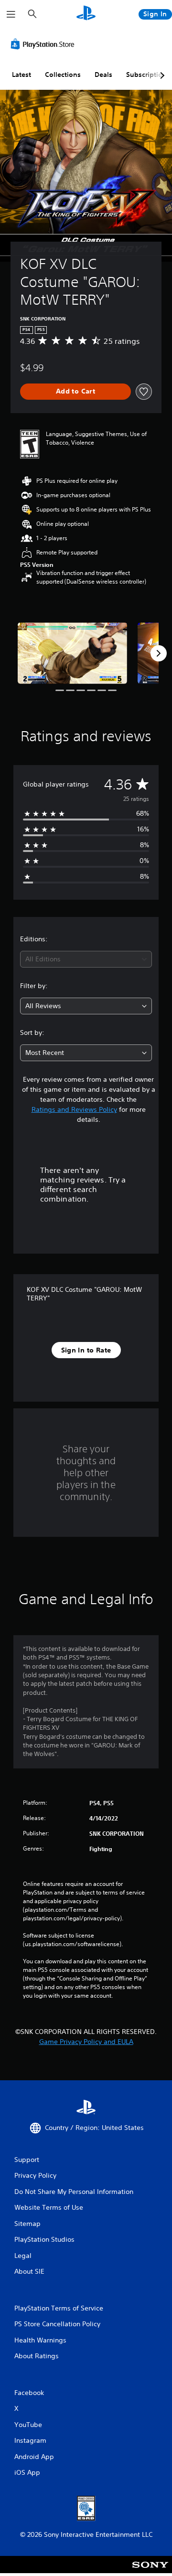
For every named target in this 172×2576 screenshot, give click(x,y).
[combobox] (86, 959)
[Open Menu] (11, 14)
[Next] (159, 653)
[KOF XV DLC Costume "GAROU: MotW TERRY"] (72, 653)
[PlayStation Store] (44, 44)
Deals (103, 75)
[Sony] (150, 2571)
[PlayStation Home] (86, 14)
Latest (21, 75)
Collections (63, 75)
